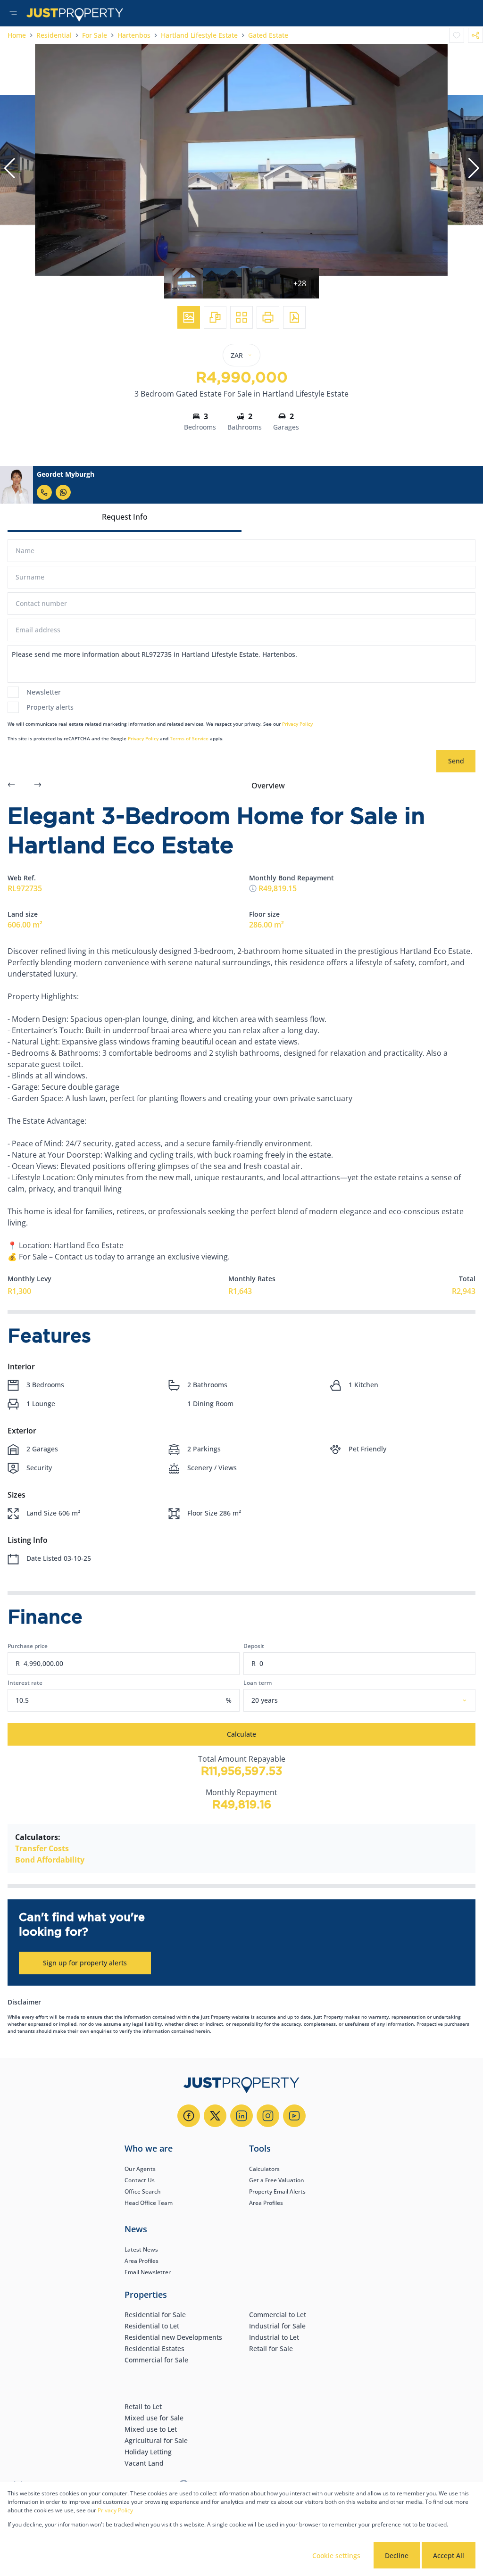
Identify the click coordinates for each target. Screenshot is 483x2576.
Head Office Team (149, 2203)
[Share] (475, 35)
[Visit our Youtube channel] (294, 2116)
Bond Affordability (50, 1860)
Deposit (254, 1646)
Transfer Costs (42, 1848)
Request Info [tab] (125, 517)
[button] (9, 168)
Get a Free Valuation (277, 2180)
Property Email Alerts (277, 2191)
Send (456, 761)
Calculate (241, 1734)
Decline (397, 2555)
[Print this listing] (268, 317)
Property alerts (50, 707)
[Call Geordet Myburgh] (44, 492)
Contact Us (140, 2180)
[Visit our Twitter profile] (215, 2116)
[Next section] (38, 786)
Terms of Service (189, 738)
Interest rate (25, 1683)
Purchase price (28, 1646)
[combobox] (371, 1700)
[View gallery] (189, 317)
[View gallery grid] (241, 317)
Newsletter (44, 692)
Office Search (143, 2191)
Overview (268, 786)
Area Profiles (266, 2203)
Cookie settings (336, 2555)
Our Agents (140, 2169)
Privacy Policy (297, 724)
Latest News (141, 2249)
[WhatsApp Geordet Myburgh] (63, 492)
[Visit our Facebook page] (189, 2116)
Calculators (264, 2169)
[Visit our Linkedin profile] (241, 2116)
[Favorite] (457, 35)
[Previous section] (11, 786)
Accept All (449, 2555)
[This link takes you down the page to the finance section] (253, 888)
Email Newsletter (148, 2272)
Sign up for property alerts (85, 1963)
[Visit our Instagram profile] (268, 2116)
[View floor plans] (215, 317)
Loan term (258, 1683)
